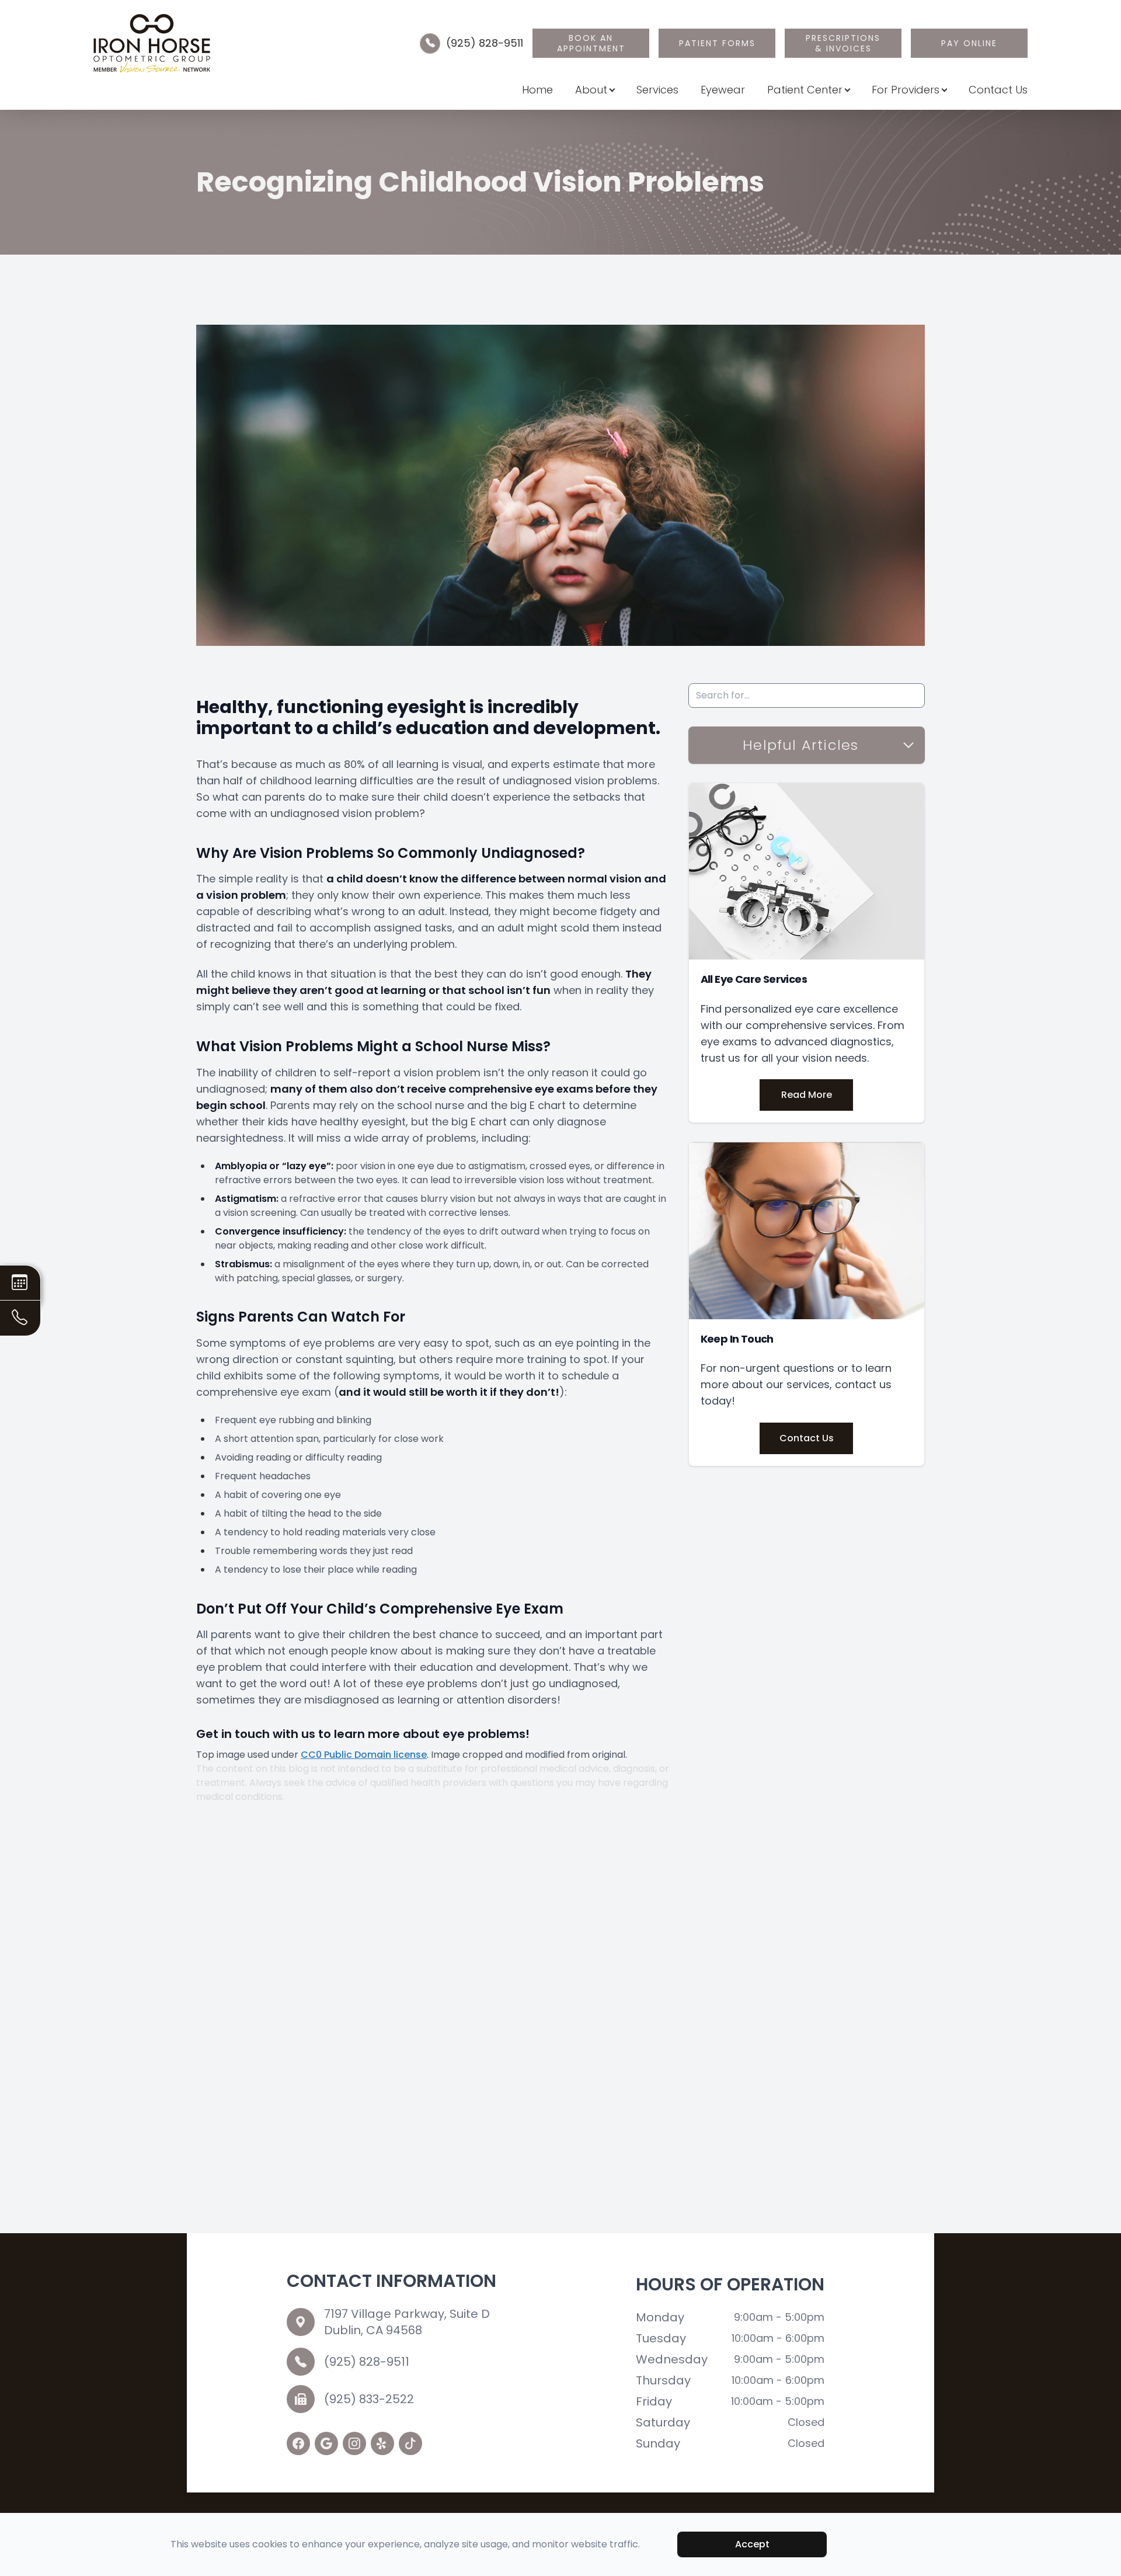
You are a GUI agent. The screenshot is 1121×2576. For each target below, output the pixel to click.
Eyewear (723, 90)
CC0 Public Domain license (364, 1755)
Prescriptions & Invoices (843, 43)
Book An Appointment (591, 43)
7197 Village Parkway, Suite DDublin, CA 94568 (407, 2322)
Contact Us (998, 90)
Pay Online (969, 43)
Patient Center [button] (805, 90)
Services (657, 90)
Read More (807, 1095)
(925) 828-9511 (485, 43)
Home (537, 90)
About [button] (591, 90)
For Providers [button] (906, 90)
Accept (752, 2544)
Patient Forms (717, 43)
